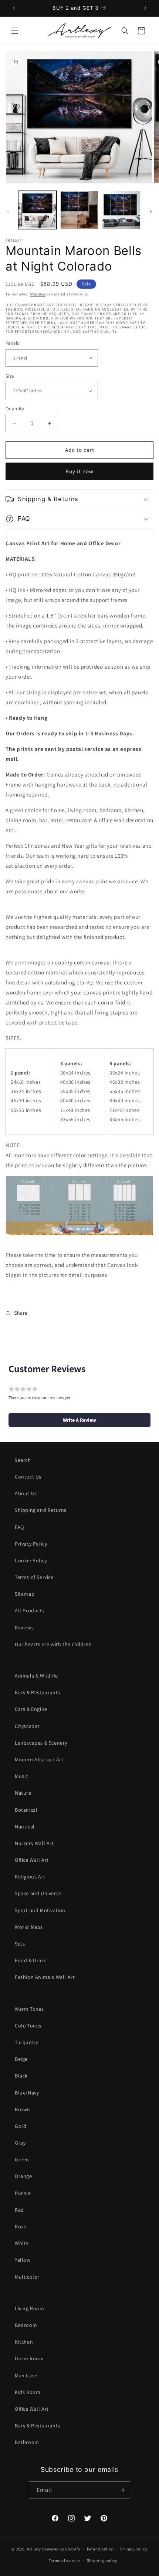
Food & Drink (30, 1960)
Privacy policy (134, 2549)
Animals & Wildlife (36, 1676)
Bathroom (27, 2442)
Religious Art (30, 1877)
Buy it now (79, 471)
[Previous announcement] (14, 8)
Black (21, 2076)
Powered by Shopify (61, 2549)
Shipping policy (102, 2560)
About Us (26, 1493)
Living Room (30, 2308)
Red (19, 2210)
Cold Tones (28, 2026)
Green (22, 2159)
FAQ (19, 1527)
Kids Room (28, 2392)
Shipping (38, 294)
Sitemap (25, 1594)
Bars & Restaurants (38, 1692)
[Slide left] (8, 212)
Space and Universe (38, 1893)
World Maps (29, 1927)
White (22, 2243)
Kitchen (24, 2342)
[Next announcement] (145, 8)
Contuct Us (28, 1477)
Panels (12, 343)
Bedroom (26, 2325)
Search (23, 1460)
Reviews (24, 1628)
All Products (30, 1610)
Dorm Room (29, 2358)
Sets (20, 1944)
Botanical (26, 1810)
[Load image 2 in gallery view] (79, 210)
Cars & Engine (31, 1709)
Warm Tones (29, 2009)
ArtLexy (34, 2549)
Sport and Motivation (40, 1910)
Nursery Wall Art (34, 1843)
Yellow (23, 2260)
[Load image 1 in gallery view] (37, 210)
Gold (21, 2126)
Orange (23, 2176)
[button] (15, 31)
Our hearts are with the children (53, 1644)
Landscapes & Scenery (41, 1743)
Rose (21, 2226)
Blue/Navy (27, 2093)
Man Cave (26, 2375)
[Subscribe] (122, 2490)
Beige (21, 2059)
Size (10, 376)
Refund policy (100, 2549)
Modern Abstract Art (39, 1759)
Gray (20, 2143)
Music (21, 1776)
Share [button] (21, 1313)
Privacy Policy (31, 1544)
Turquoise (27, 2042)
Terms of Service (34, 1577)
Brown (23, 2109)
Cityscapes (27, 1726)
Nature (23, 1793)
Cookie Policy (31, 1560)
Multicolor (27, 2277)
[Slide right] (151, 212)
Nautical (25, 1827)
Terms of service (64, 2560)
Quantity (15, 409)
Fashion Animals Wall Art (45, 1977)
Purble (23, 2193)
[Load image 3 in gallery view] (121, 210)
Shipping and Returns (41, 1510)
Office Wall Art (32, 1860)
